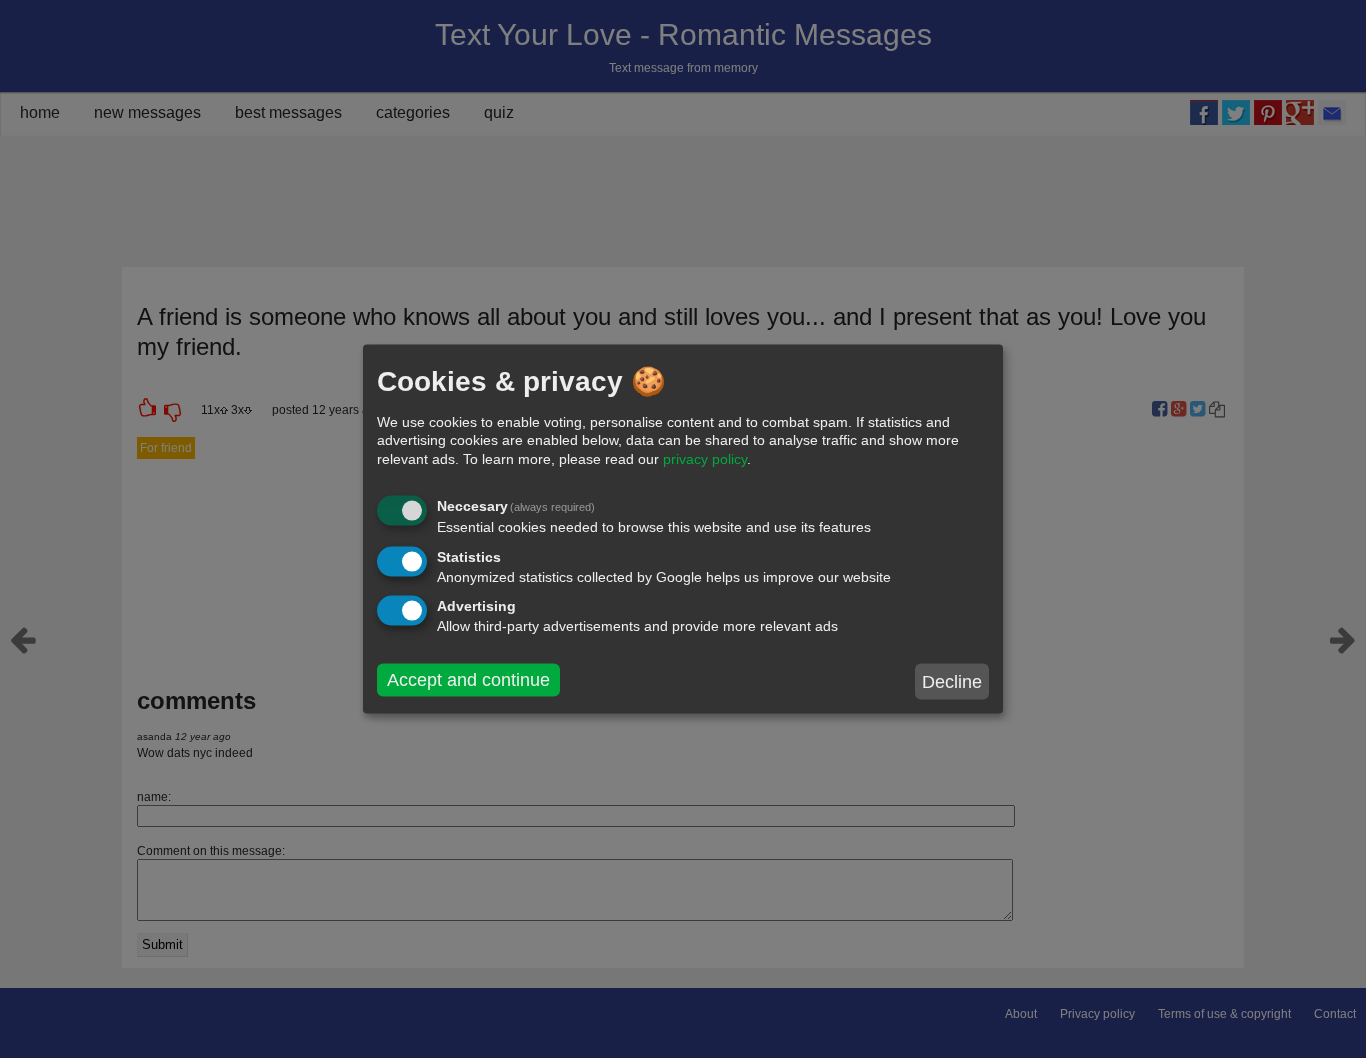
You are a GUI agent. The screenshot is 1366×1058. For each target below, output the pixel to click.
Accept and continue (468, 680)
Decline (952, 681)
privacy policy (705, 458)
